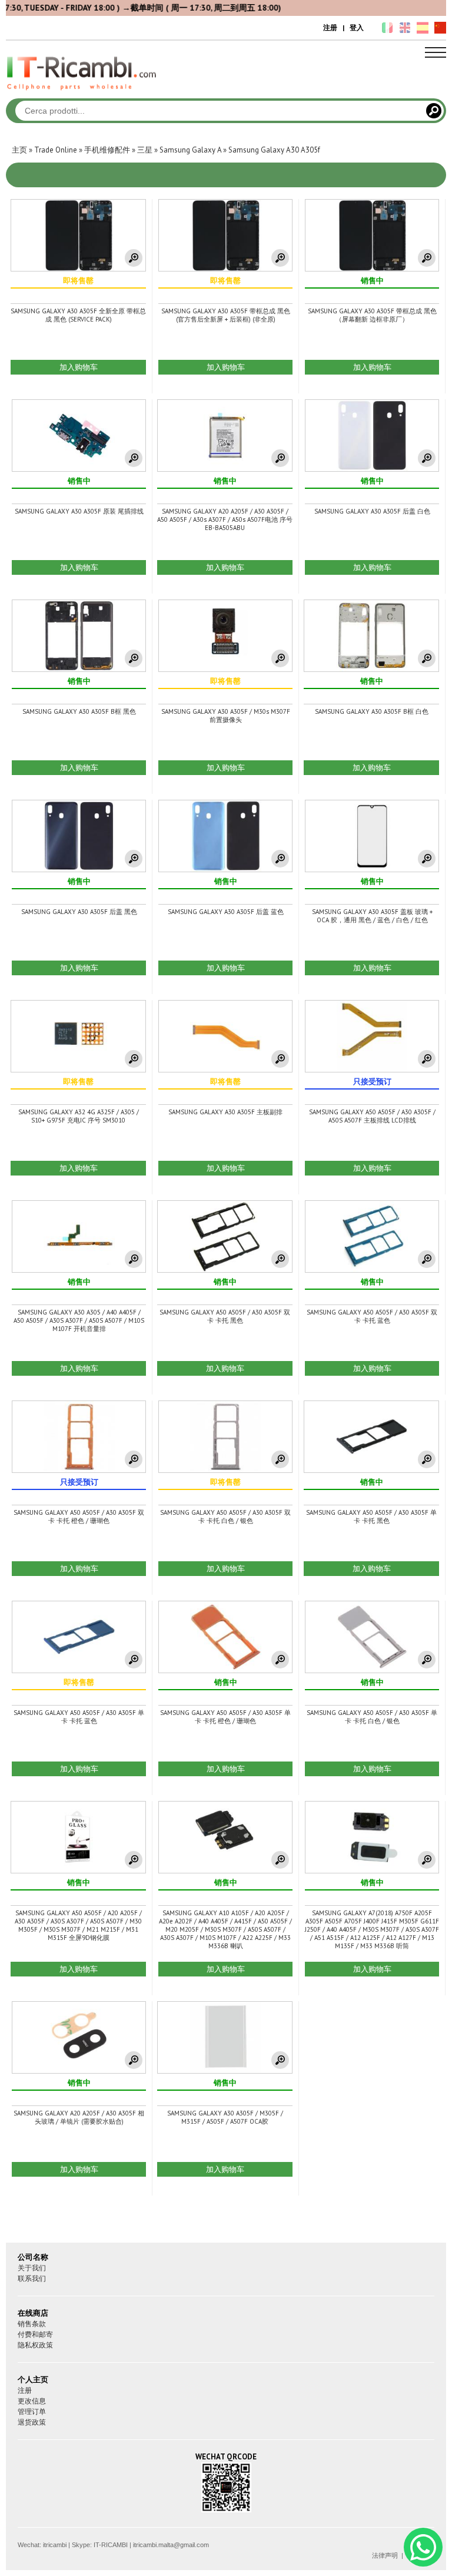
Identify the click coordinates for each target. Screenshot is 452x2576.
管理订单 (32, 2411)
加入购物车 (79, 367)
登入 (357, 27)
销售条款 (32, 2324)
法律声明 (385, 2555)
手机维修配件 (107, 150)
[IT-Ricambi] (82, 93)
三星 (145, 150)
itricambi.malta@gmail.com (171, 2545)
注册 (330, 27)
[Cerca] (434, 111)
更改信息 (32, 2401)
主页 (19, 150)
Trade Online (56, 150)
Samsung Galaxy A (190, 150)
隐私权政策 (35, 2345)
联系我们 (32, 2278)
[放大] (134, 258)
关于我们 (32, 2268)
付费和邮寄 (35, 2334)
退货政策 (32, 2422)
